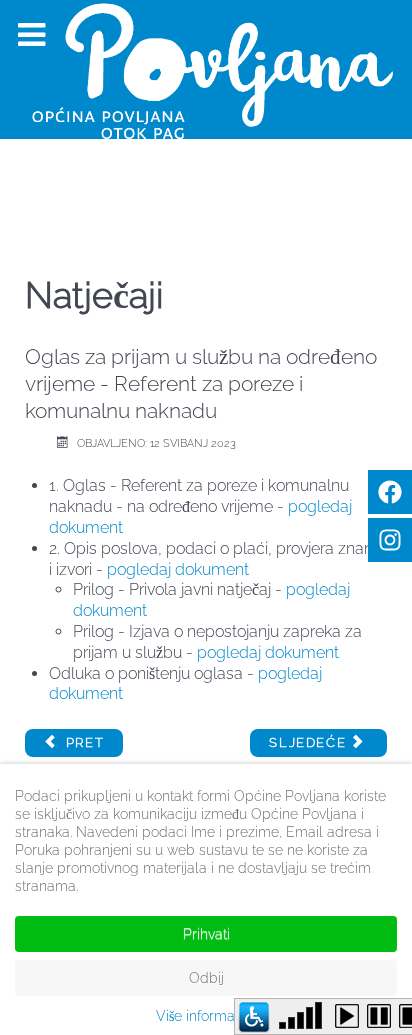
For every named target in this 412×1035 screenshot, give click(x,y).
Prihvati (206, 934)
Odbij (206, 978)
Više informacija (206, 1016)
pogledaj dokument (178, 569)
